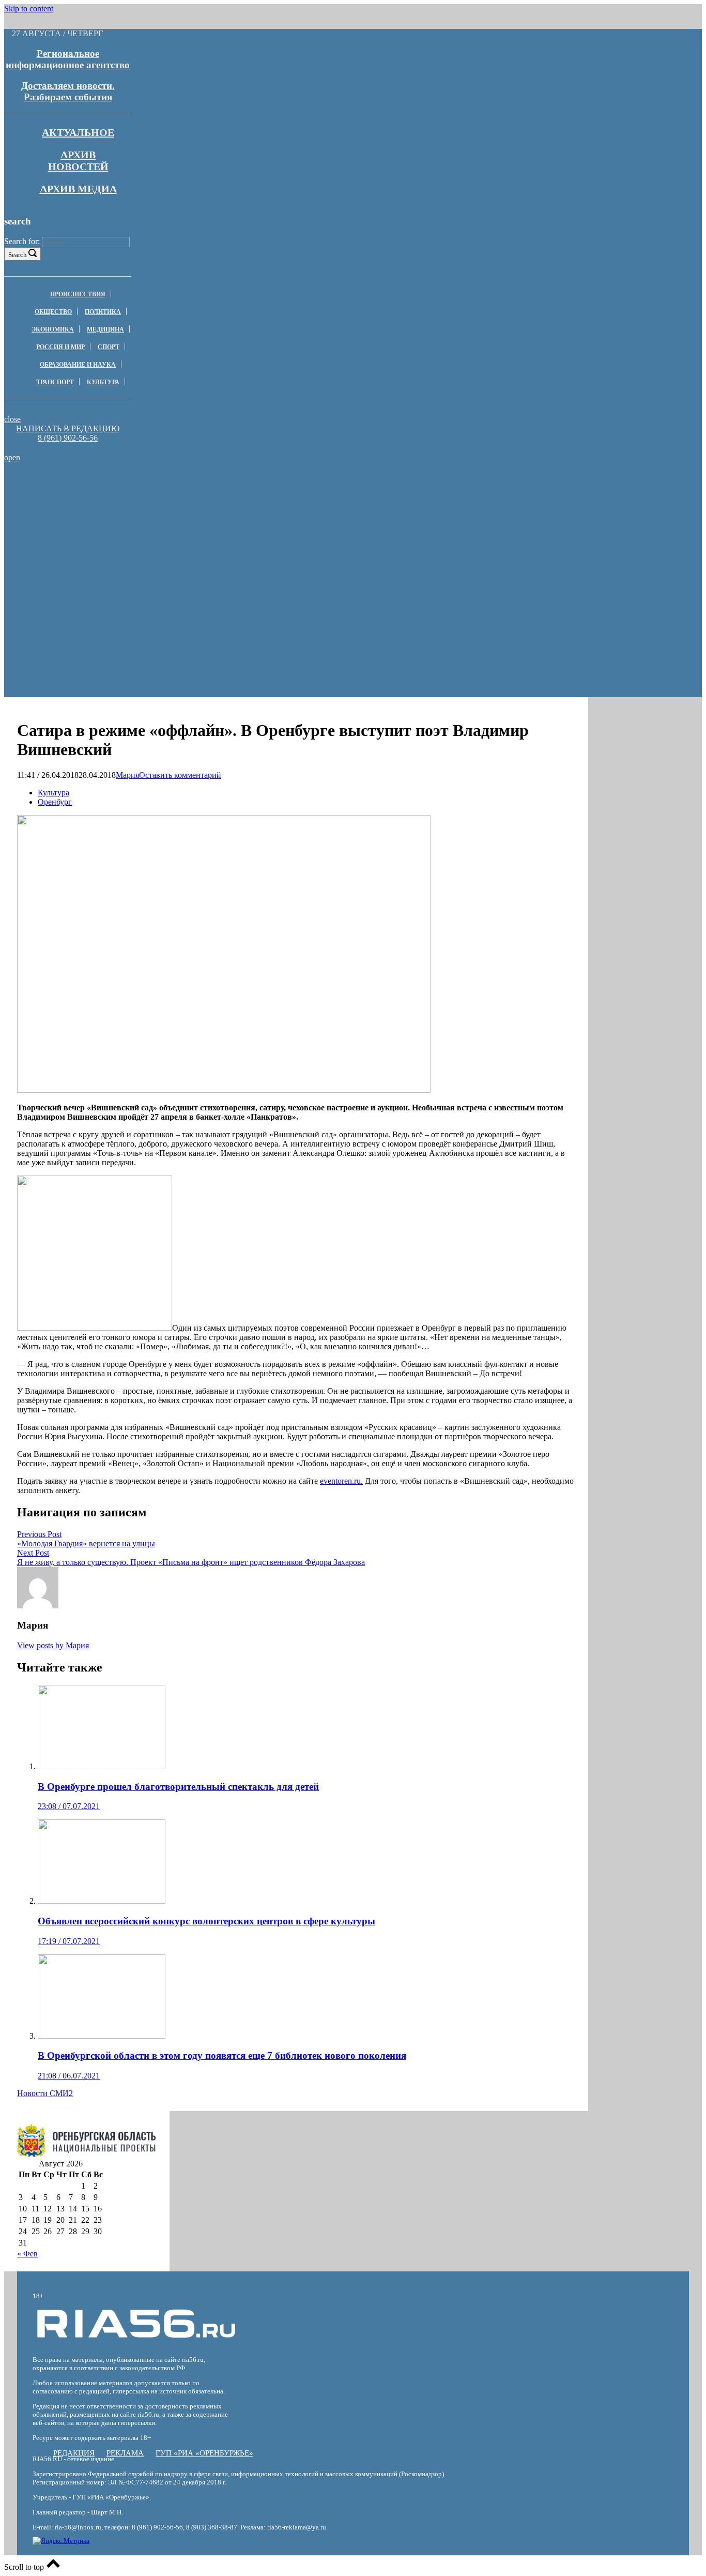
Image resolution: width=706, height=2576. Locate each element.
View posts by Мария (53, 1645)
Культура (103, 382)
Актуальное (78, 132)
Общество (53, 312)
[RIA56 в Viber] (65, 448)
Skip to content (29, 9)
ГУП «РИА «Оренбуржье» (204, 2453)
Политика (103, 312)
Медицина (105, 329)
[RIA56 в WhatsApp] (68, 448)
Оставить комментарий (180, 775)
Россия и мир (60, 347)
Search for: (22, 241)
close (12, 419)
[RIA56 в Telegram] (71, 448)
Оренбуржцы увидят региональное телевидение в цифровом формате (152, 487)
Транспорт (55, 382)
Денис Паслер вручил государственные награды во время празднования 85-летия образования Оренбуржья (152, 519)
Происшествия (78, 294)
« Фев (27, 2254)
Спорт (109, 347)
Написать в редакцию (68, 428)
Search (18, 255)
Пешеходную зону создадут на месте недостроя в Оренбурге (152, 538)
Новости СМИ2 (45, 2093)
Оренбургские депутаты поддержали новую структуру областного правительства (152, 501)
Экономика (53, 329)
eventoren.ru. (341, 1481)
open (12, 457)
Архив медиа (78, 189)
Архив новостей (78, 161)
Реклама (125, 2453)
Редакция (74, 2453)
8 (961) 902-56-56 (68, 438)
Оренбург (55, 802)
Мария (127, 775)
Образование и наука (78, 365)
